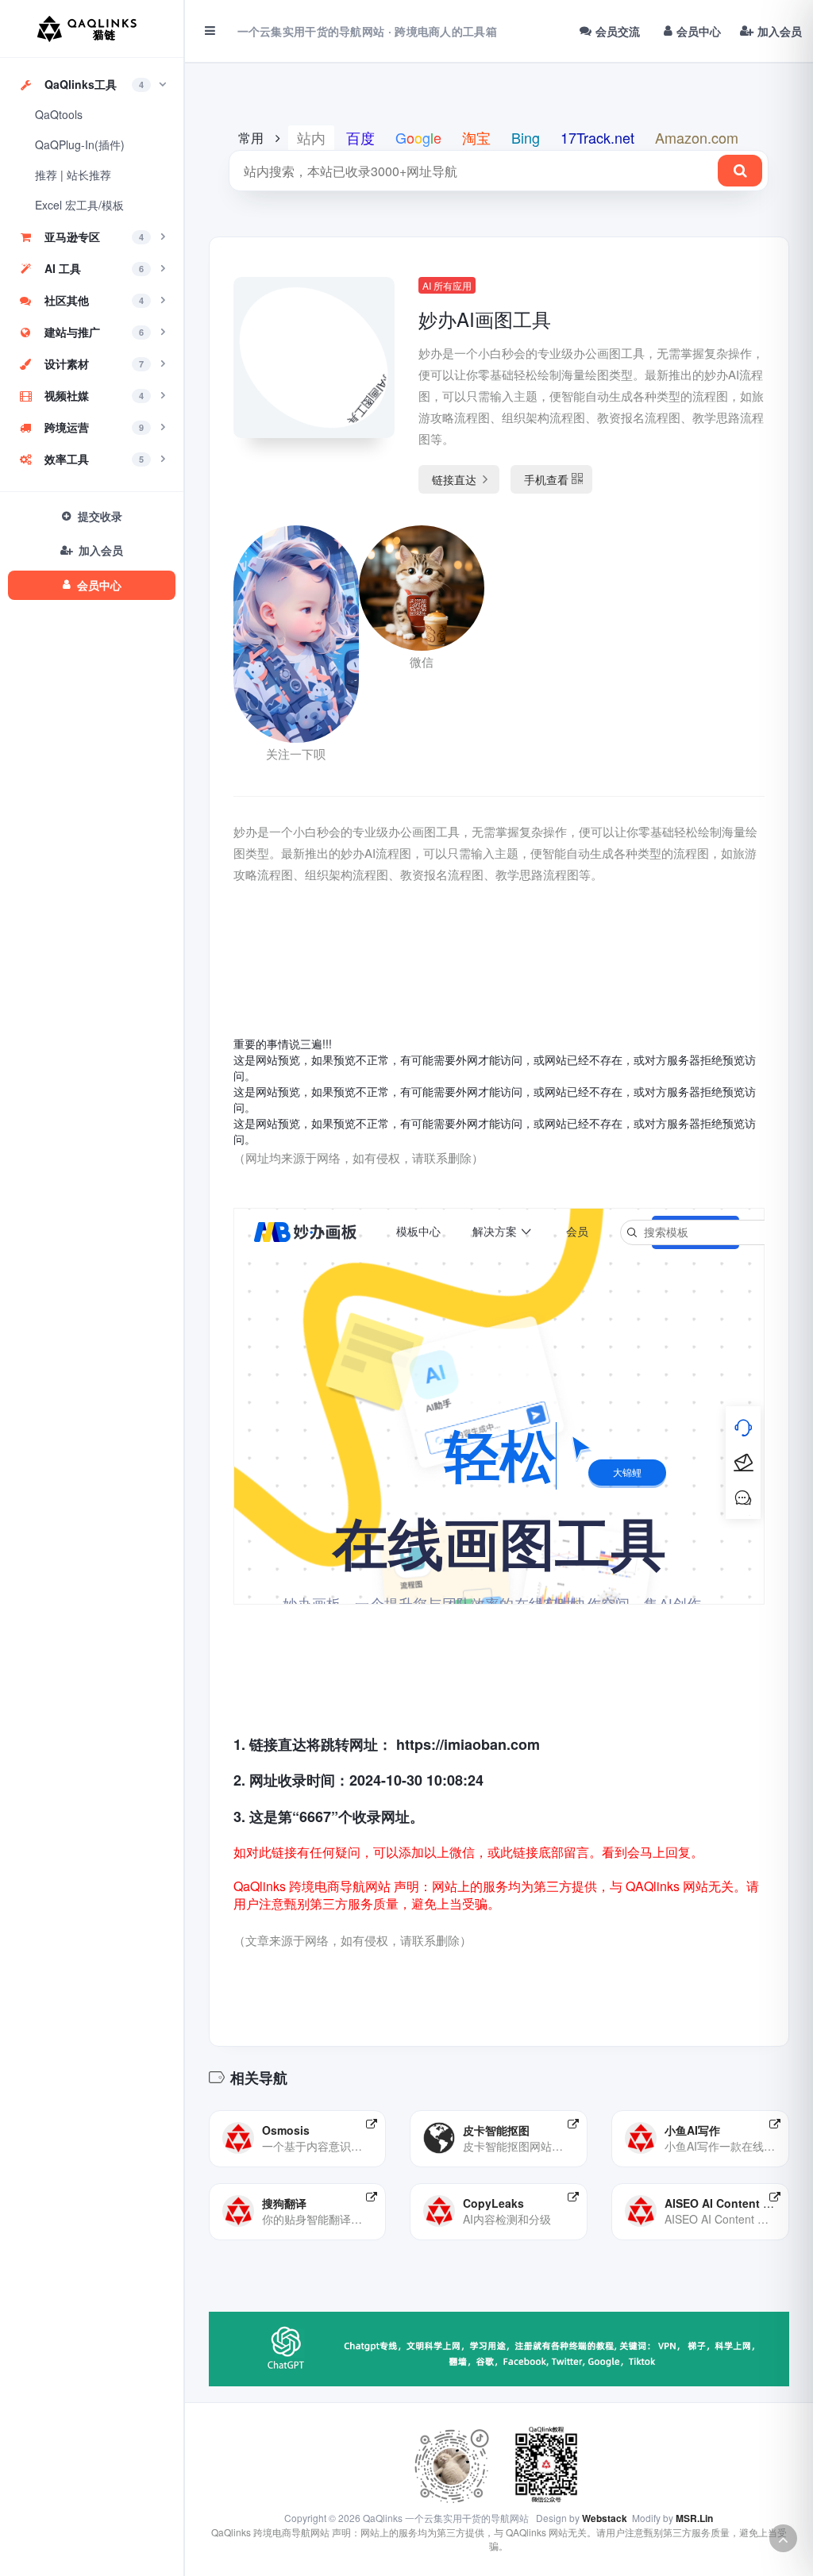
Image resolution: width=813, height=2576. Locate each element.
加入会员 (780, 31)
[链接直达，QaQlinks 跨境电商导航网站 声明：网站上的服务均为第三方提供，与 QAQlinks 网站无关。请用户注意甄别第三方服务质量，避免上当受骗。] (372, 2124)
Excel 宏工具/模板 (79, 205)
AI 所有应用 (447, 285)
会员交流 (618, 31)
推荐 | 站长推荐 (73, 175)
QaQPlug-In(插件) (80, 144)
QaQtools (59, 114)
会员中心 (699, 31)
